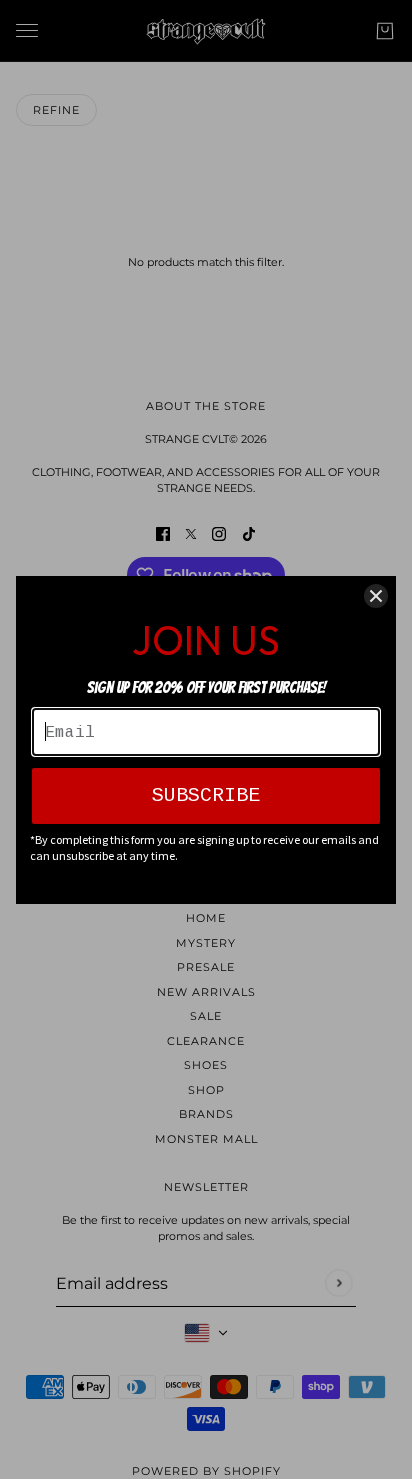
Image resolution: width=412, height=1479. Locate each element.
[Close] (376, 596)
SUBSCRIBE (206, 795)
